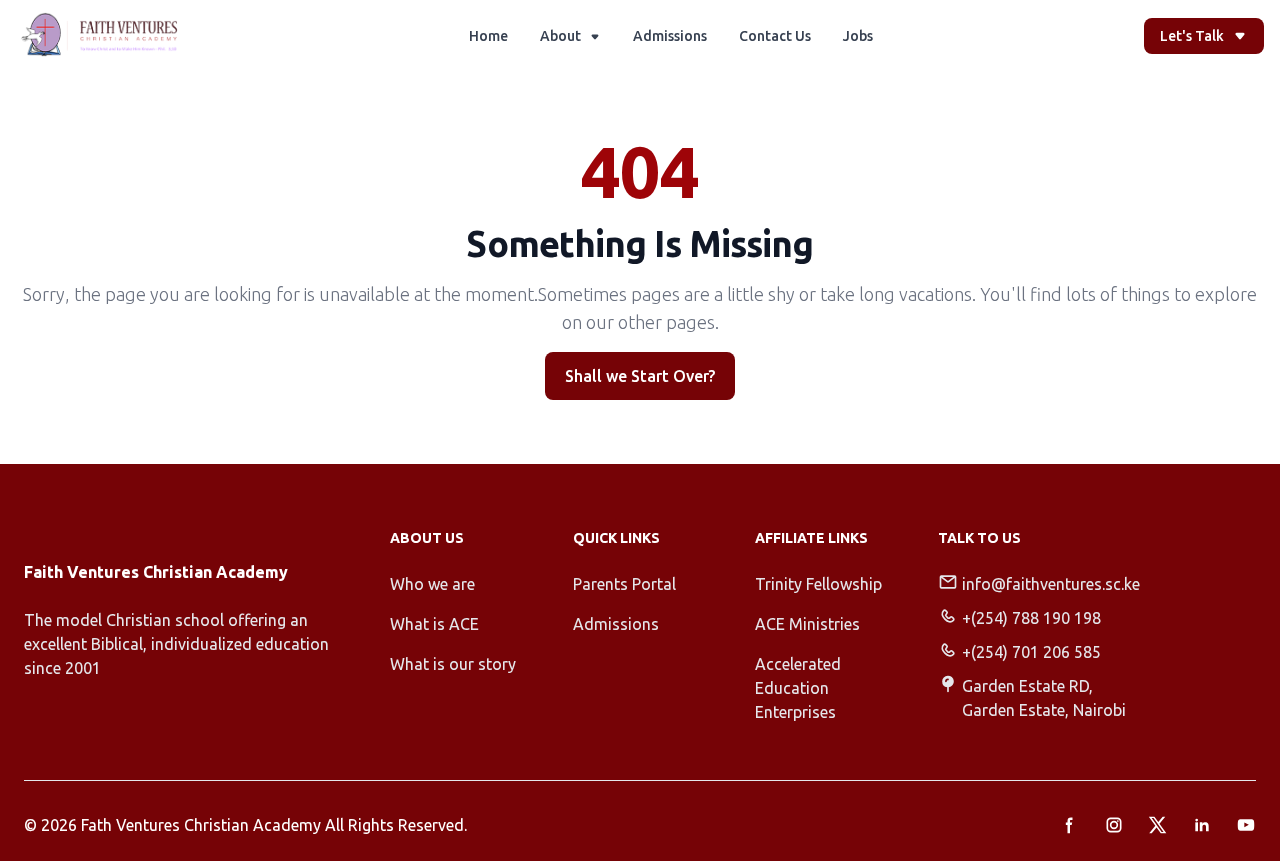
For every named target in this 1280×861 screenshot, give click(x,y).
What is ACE (434, 624)
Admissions (670, 36)
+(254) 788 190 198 (1031, 618)
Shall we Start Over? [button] (640, 376)
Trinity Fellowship (818, 584)
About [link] (560, 36)
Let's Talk (1192, 36)
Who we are (432, 584)
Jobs (858, 36)
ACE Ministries (807, 624)
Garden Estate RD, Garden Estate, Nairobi (1044, 698)
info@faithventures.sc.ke (1051, 584)
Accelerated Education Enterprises (798, 688)
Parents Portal (624, 584)
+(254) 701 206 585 (1031, 652)
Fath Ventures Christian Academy (201, 825)
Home (488, 36)
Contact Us (775, 36)
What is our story (453, 664)
